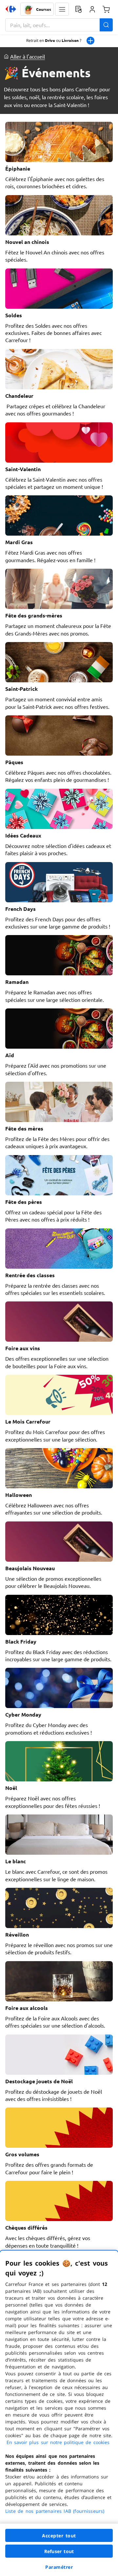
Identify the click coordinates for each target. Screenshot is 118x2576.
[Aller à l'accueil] (11, 9)
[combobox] (59, 25)
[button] (62, 9)
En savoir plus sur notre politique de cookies (58, 2442)
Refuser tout (59, 2551)
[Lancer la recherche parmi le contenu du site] (106, 25)
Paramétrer (59, 2567)
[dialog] (59, 2413)
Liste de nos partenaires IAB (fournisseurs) (55, 2511)
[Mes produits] (78, 9)
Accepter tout (59, 2536)
